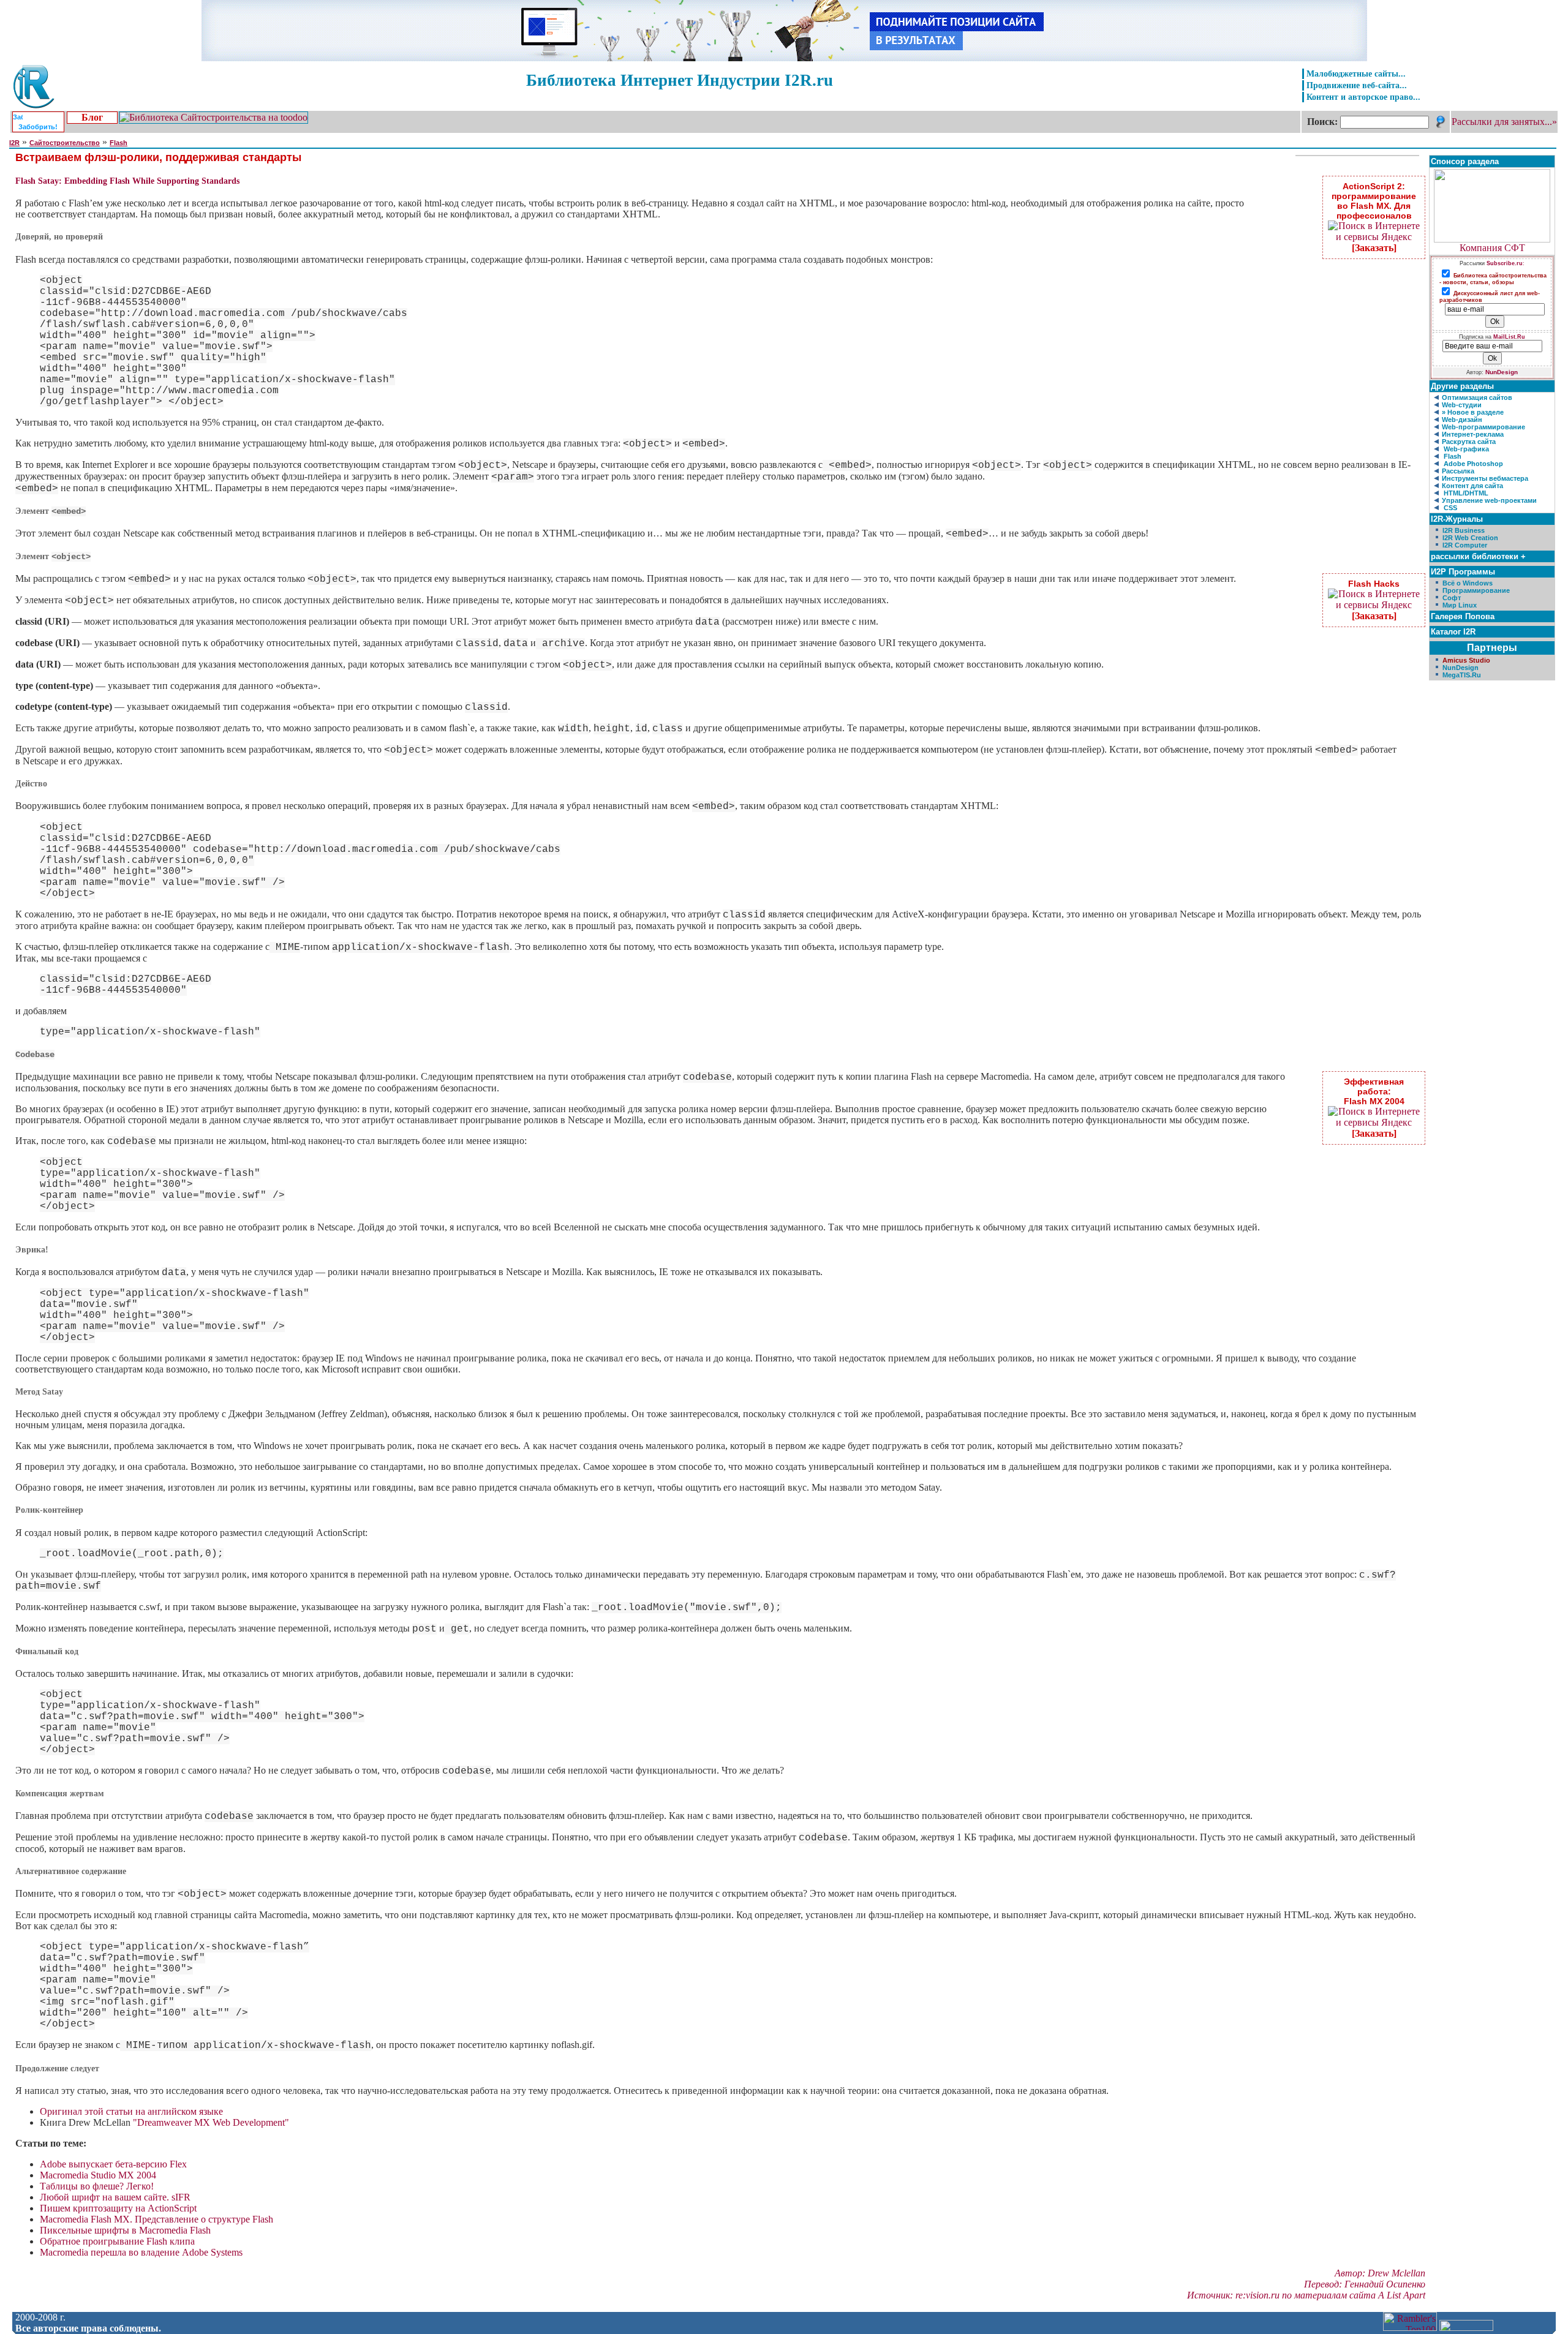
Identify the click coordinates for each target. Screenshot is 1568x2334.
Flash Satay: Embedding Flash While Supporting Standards (127, 181)
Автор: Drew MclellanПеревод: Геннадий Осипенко (1365, 2279)
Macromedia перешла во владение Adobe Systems (141, 2252)
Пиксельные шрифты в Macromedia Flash (125, 2230)
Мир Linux (1460, 605)
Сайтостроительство (65, 143)
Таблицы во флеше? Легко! (97, 2186)
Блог (92, 117)
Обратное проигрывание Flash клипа (117, 2241)
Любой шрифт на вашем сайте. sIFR (115, 2197)
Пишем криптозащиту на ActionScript (118, 2208)
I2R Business (1464, 530)
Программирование (1476, 590)
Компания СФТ (1492, 248)
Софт (1452, 598)
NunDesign (1502, 372)
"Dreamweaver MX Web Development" (211, 2122)
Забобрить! (38, 127)
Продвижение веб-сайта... (1357, 85)
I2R (14, 143)
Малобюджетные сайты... (1356, 73)
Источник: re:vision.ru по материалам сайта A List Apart (1306, 2295)
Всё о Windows (1468, 583)
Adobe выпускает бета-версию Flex (113, 2164)
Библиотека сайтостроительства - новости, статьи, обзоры (1493, 279)
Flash (119, 143)
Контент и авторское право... (1363, 97)
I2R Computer (1465, 545)
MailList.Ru (1509, 337)
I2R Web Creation (1470, 538)
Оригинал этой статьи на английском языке (131, 2111)
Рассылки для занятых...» (1504, 122)
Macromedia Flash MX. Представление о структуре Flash (156, 2219)
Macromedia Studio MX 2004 (98, 2175)
